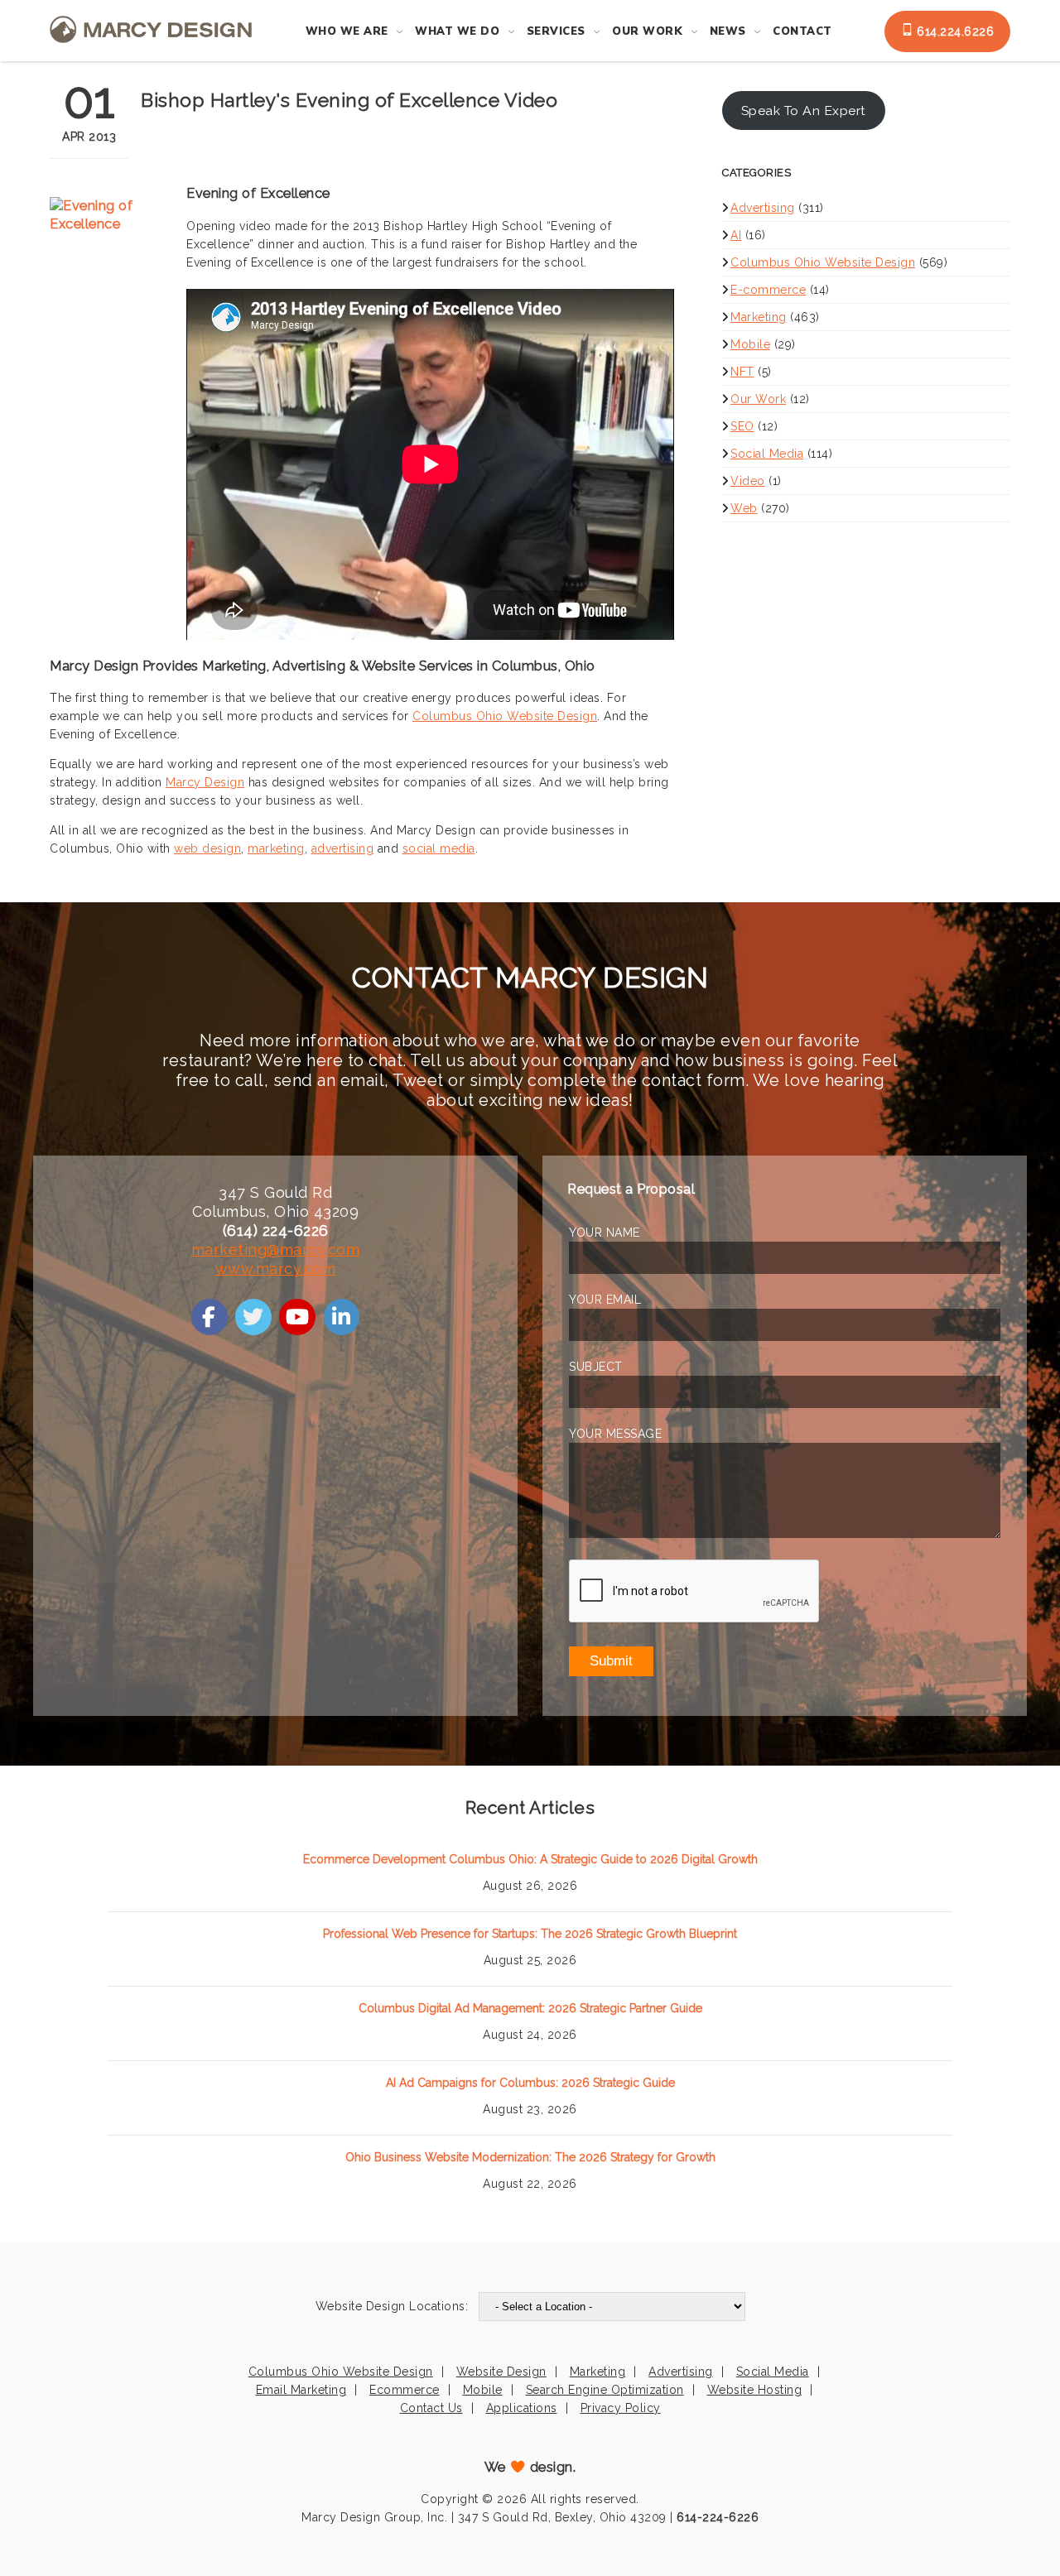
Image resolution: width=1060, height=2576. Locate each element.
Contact (802, 31)
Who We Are (347, 31)
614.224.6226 (954, 31)
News (728, 31)
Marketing (759, 317)
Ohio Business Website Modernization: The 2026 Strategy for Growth (530, 2157)
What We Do (457, 31)
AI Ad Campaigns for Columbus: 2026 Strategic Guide (530, 2083)
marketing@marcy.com (276, 1250)
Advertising (763, 208)
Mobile (750, 344)
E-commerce (768, 290)
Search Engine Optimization (605, 2390)
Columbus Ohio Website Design (505, 716)
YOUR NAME (605, 1233)
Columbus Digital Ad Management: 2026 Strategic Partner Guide (530, 2008)
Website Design (501, 2372)
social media (439, 848)
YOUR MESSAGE (615, 1434)
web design (207, 848)
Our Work (647, 31)
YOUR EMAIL (605, 1300)
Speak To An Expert (804, 111)
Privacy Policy (621, 2408)
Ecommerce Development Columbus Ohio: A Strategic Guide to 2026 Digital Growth (530, 1859)
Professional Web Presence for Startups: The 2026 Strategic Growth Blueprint (530, 1934)
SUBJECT (596, 1367)
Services (556, 31)
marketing (276, 848)
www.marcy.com (276, 1269)
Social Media (767, 454)
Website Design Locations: (392, 2306)
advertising (343, 848)
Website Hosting (755, 2390)
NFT (742, 372)
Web (744, 508)
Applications (522, 2408)
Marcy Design (205, 782)
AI (736, 235)
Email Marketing (301, 2390)
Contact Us (431, 2408)
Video (748, 481)
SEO (742, 426)
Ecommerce (405, 2390)
